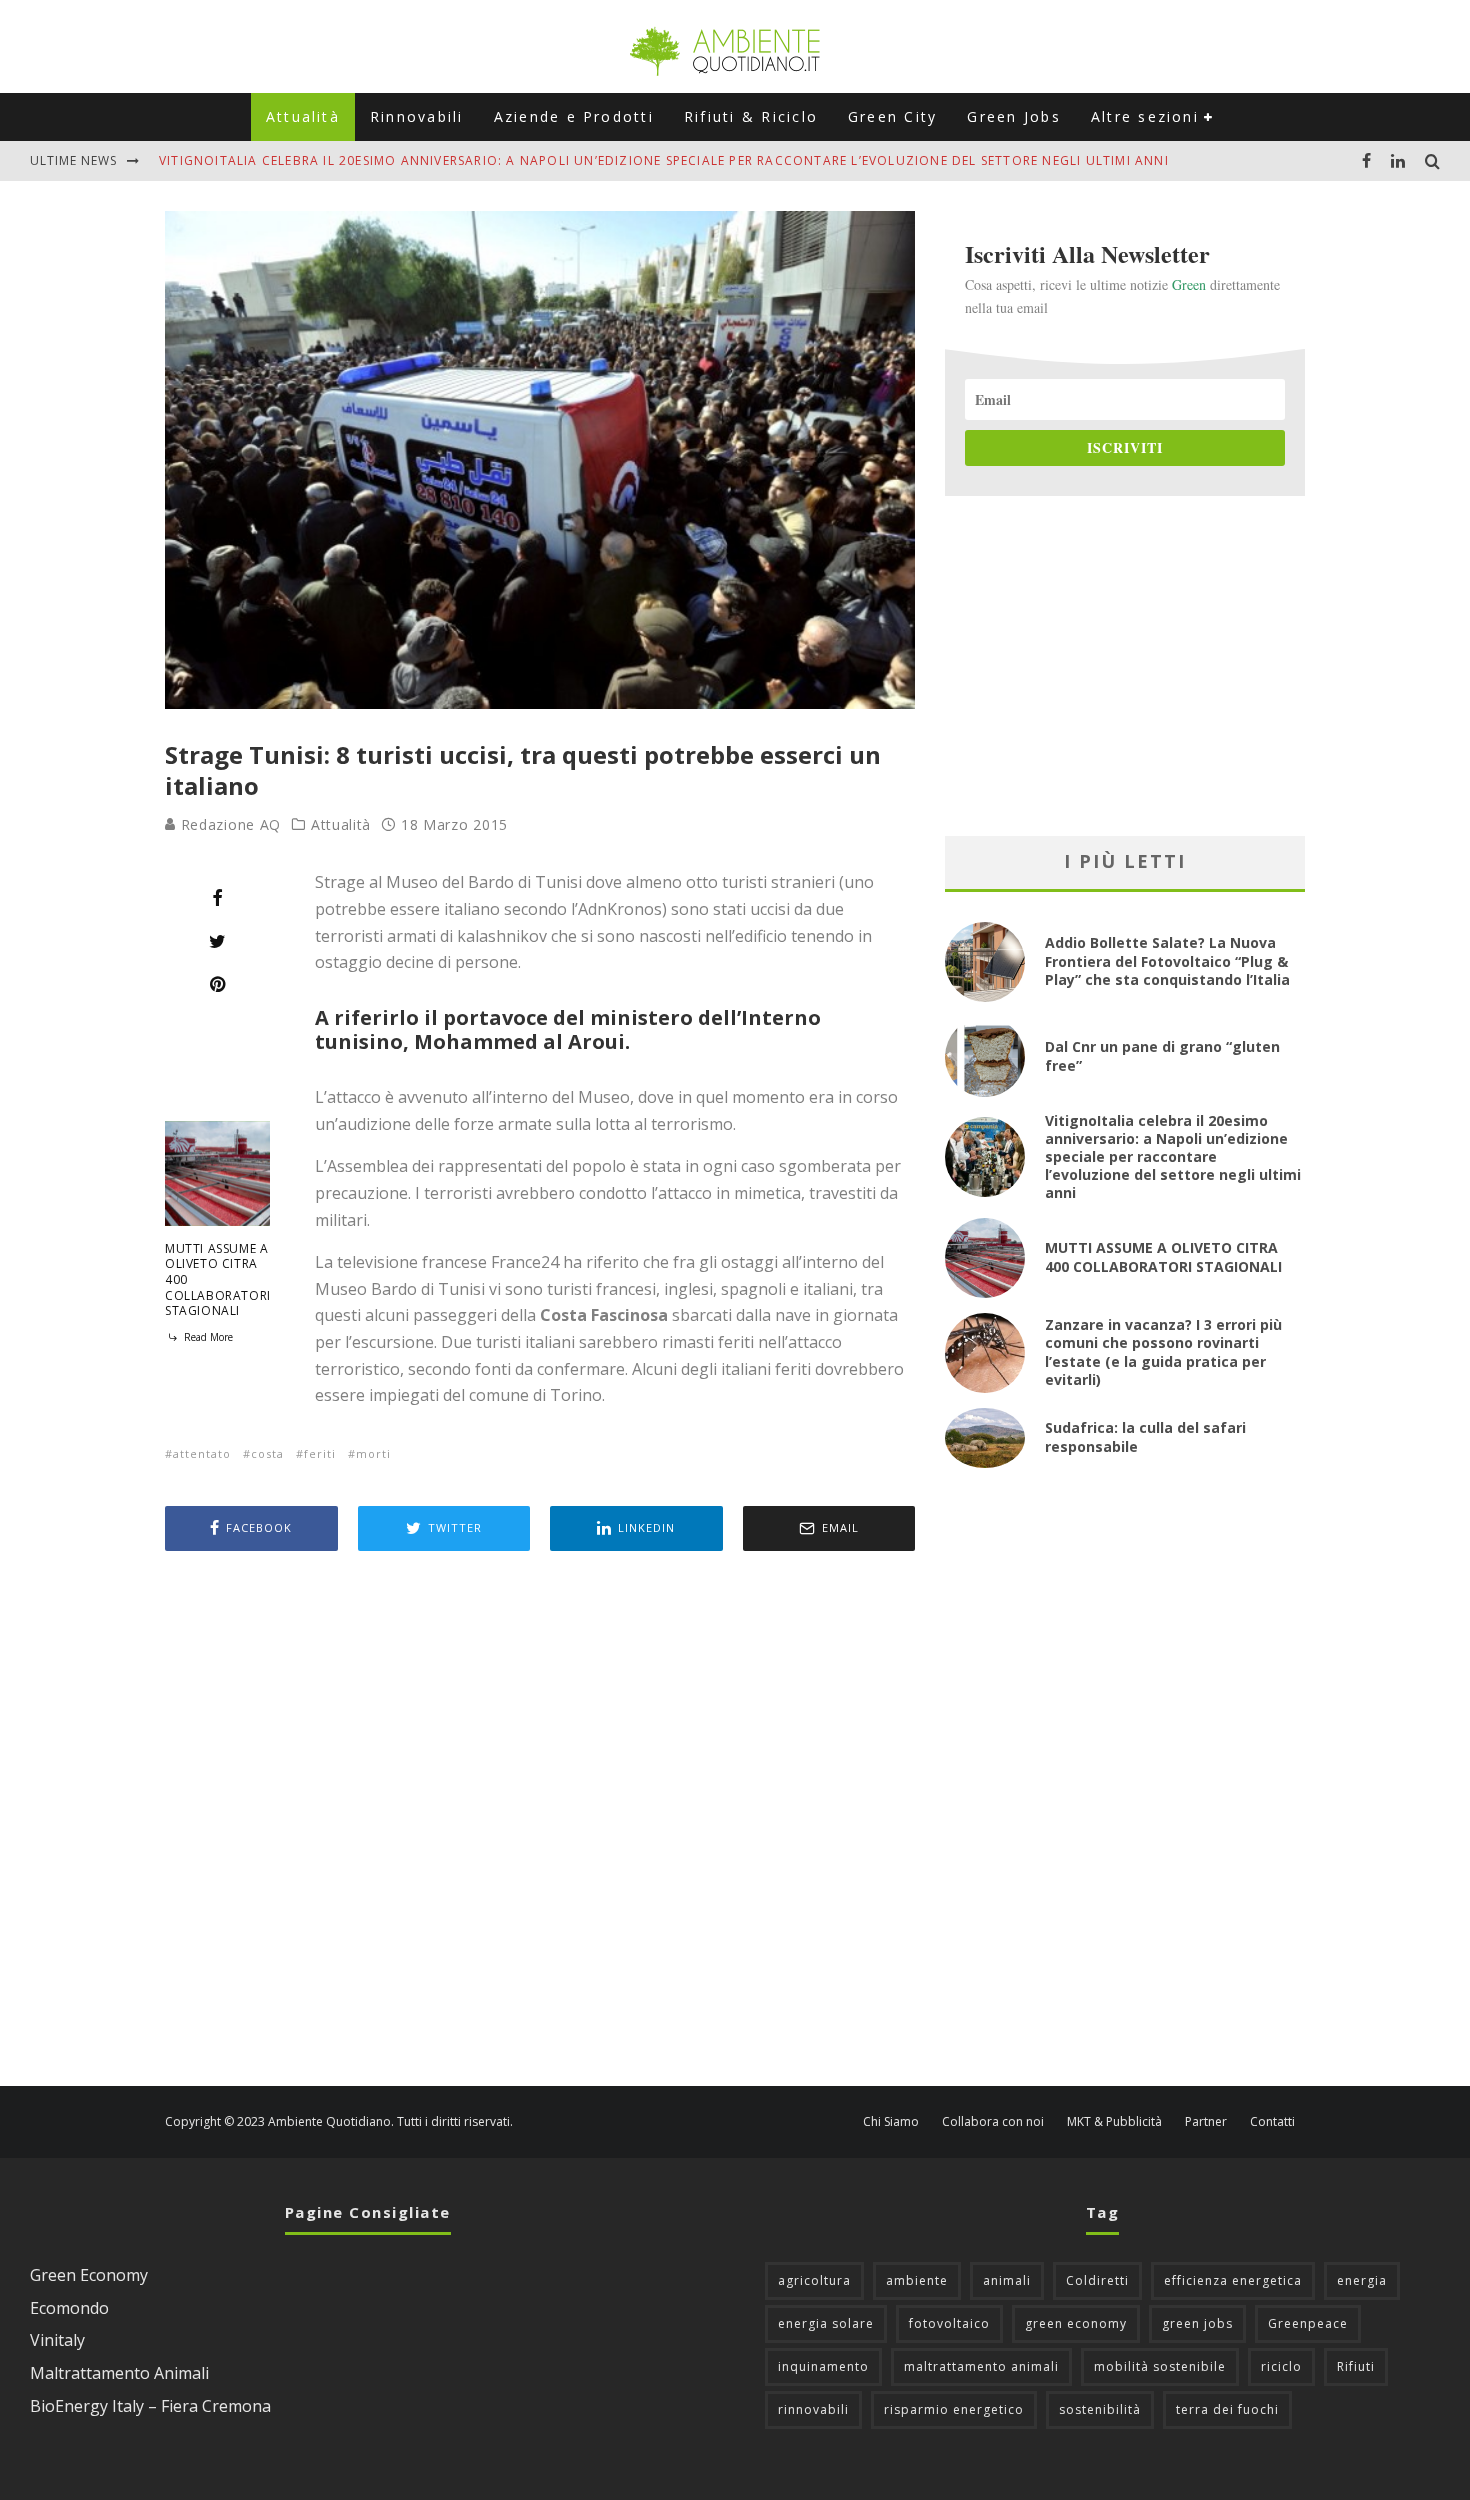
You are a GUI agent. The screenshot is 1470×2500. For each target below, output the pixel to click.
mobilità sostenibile (1160, 2366)
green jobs (1197, 2323)
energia (1362, 2280)
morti (373, 1453)
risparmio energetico (954, 2409)
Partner (1206, 2122)
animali (1007, 2280)
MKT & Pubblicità (1114, 2122)
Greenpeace (1308, 2323)
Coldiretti (1097, 2280)
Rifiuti (1356, 2366)
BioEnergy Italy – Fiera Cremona (150, 2406)
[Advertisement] (540, 1821)
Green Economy (89, 2275)
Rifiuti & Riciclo (751, 116)
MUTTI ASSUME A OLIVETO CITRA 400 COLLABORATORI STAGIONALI (1163, 1256)
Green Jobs (1013, 116)
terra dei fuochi (1227, 2409)
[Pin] (217, 984)
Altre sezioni (1145, 116)
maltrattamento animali (981, 2366)
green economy (1076, 2323)
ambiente (917, 2280)
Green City (892, 116)
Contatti (1272, 2122)
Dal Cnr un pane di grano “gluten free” (1162, 1055)
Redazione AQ (228, 824)
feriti (320, 1453)
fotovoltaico (949, 2323)
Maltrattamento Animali (119, 2373)
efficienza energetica (1233, 2280)
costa (267, 1453)
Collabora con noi (993, 2122)
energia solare (826, 2323)
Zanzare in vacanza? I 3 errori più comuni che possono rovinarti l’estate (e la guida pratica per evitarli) (1163, 1352)
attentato (202, 1453)
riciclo (1281, 2366)
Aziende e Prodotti (574, 116)
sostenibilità (1100, 2409)
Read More (207, 1337)
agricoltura (814, 2280)
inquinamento (823, 2366)
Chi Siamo (891, 2122)
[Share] (217, 898)
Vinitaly (57, 2340)
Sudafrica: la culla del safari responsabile (1145, 1436)
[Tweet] (217, 941)
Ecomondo (69, 2308)
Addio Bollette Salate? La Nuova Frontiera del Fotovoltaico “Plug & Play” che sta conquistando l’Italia (1167, 960)
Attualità (303, 116)
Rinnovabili (417, 116)
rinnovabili (813, 2409)
